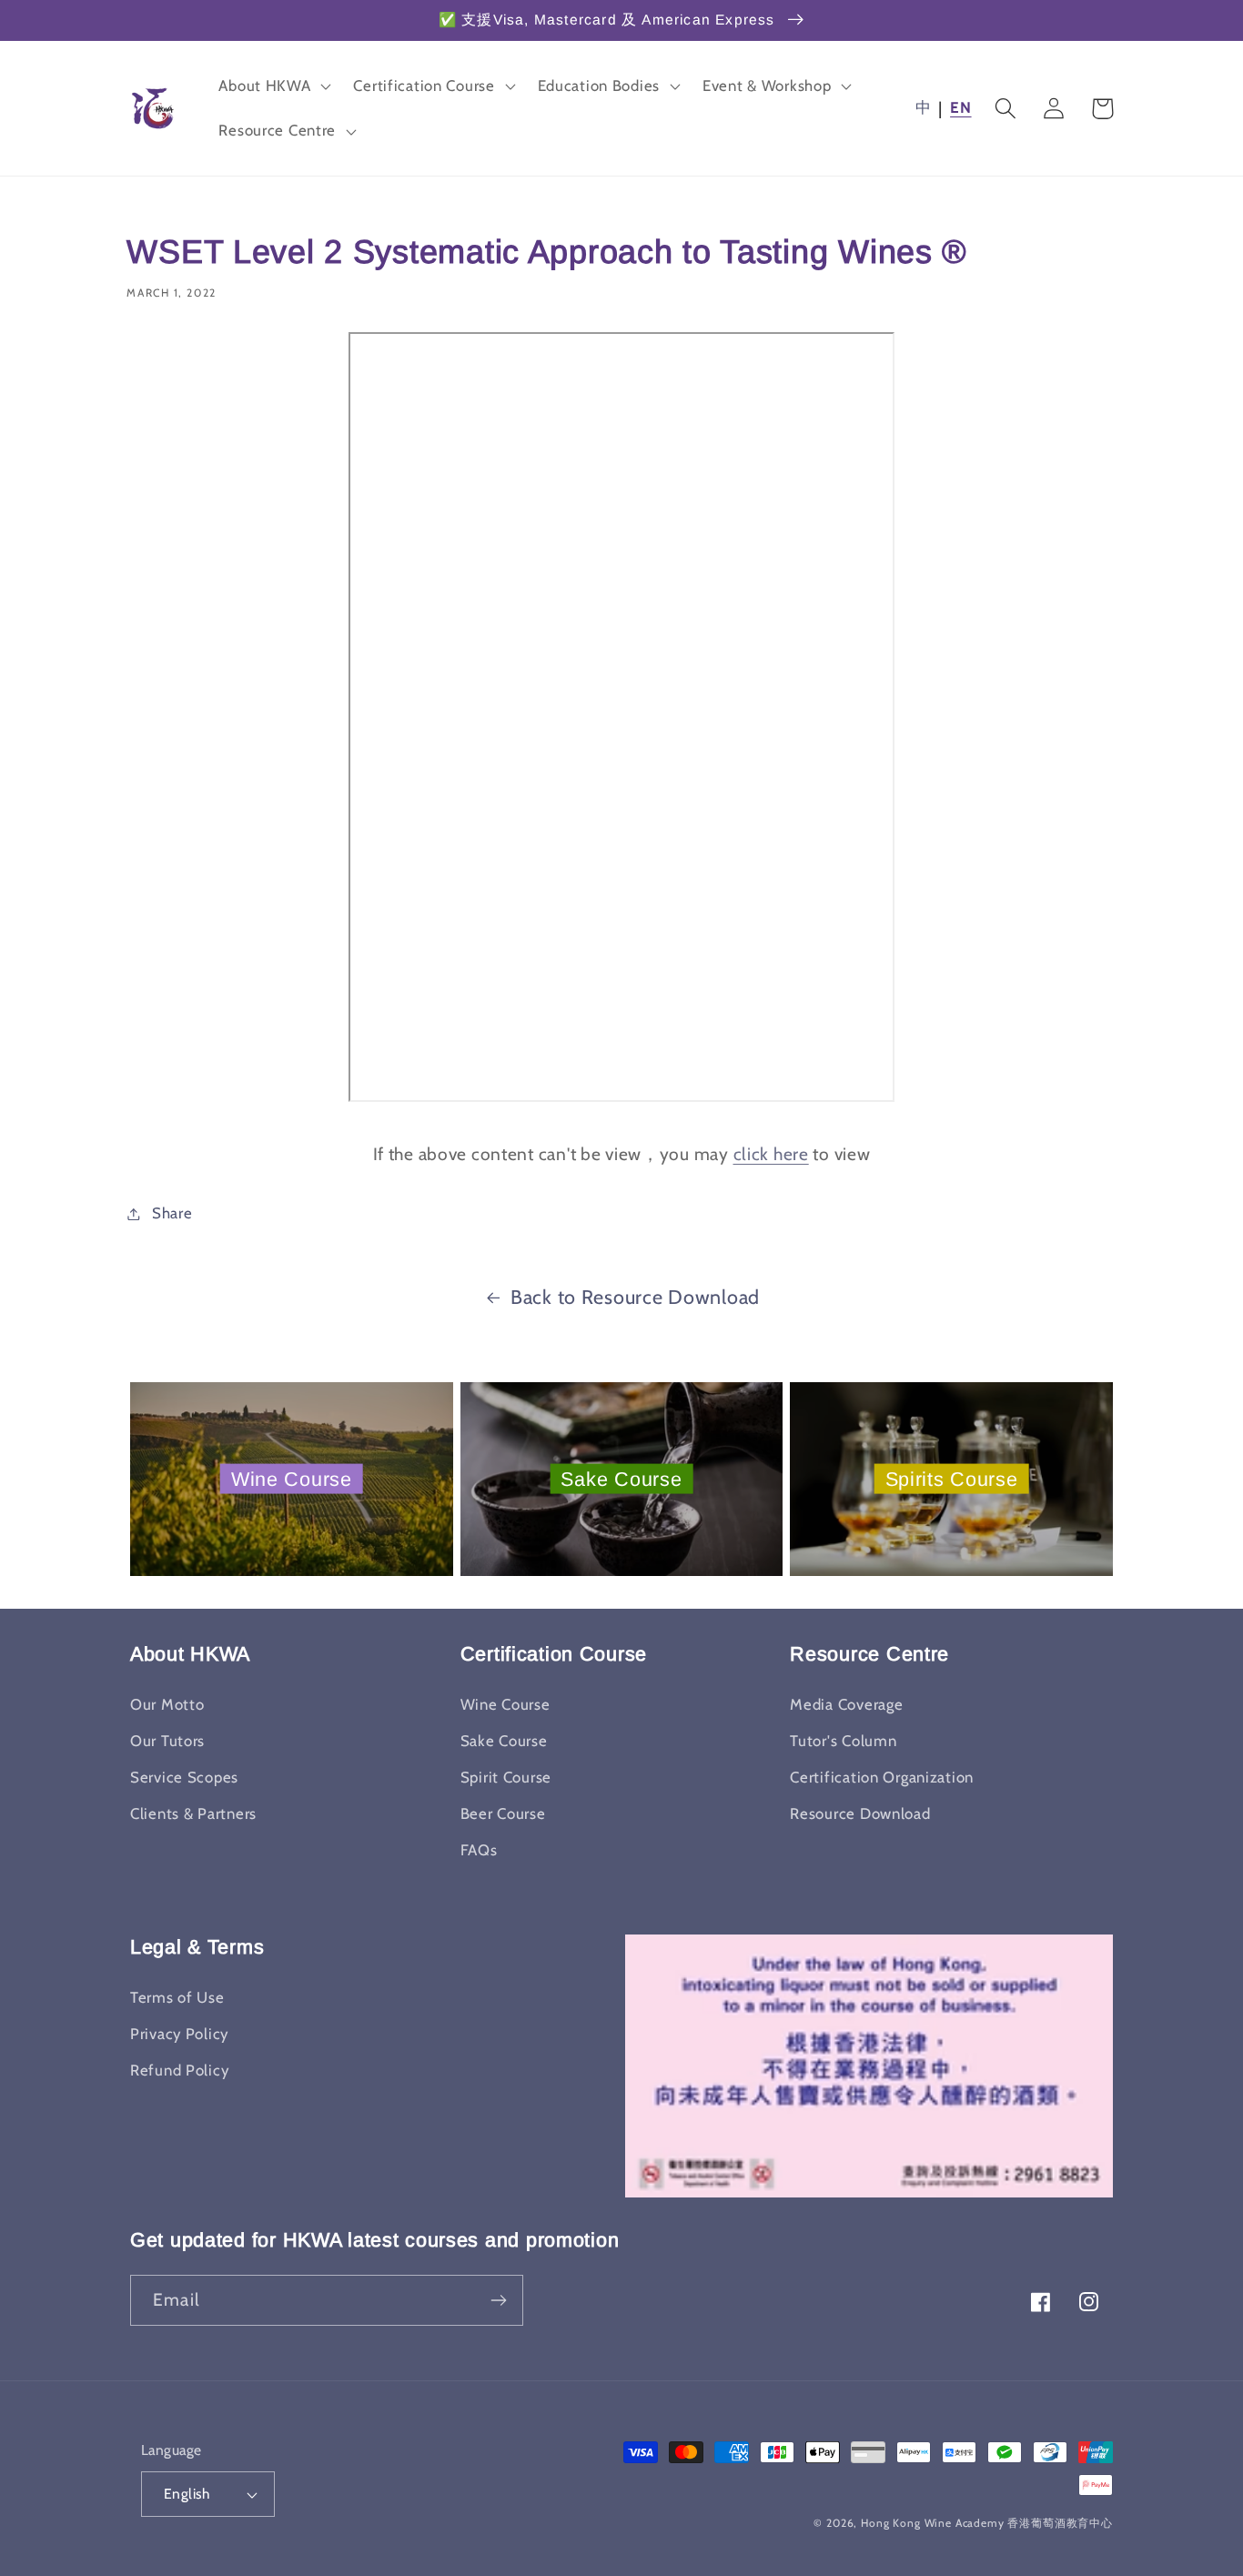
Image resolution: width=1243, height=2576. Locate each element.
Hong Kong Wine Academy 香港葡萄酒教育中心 (987, 2523)
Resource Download (860, 1813)
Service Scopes (184, 1777)
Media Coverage (846, 1704)
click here (771, 1154)
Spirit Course (506, 1777)
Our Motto (167, 1704)
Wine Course (292, 1478)
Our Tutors (167, 1741)
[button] (273, 86)
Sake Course (621, 1478)
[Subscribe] (498, 2300)
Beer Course (503, 1813)
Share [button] (172, 1213)
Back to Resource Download (635, 1297)
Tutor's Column (843, 1741)
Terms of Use (177, 1997)
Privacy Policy (179, 2034)
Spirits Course (952, 1478)
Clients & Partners (193, 1813)
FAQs (479, 1850)
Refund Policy (179, 2070)
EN (960, 107)
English (187, 2494)
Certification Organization (882, 1777)
